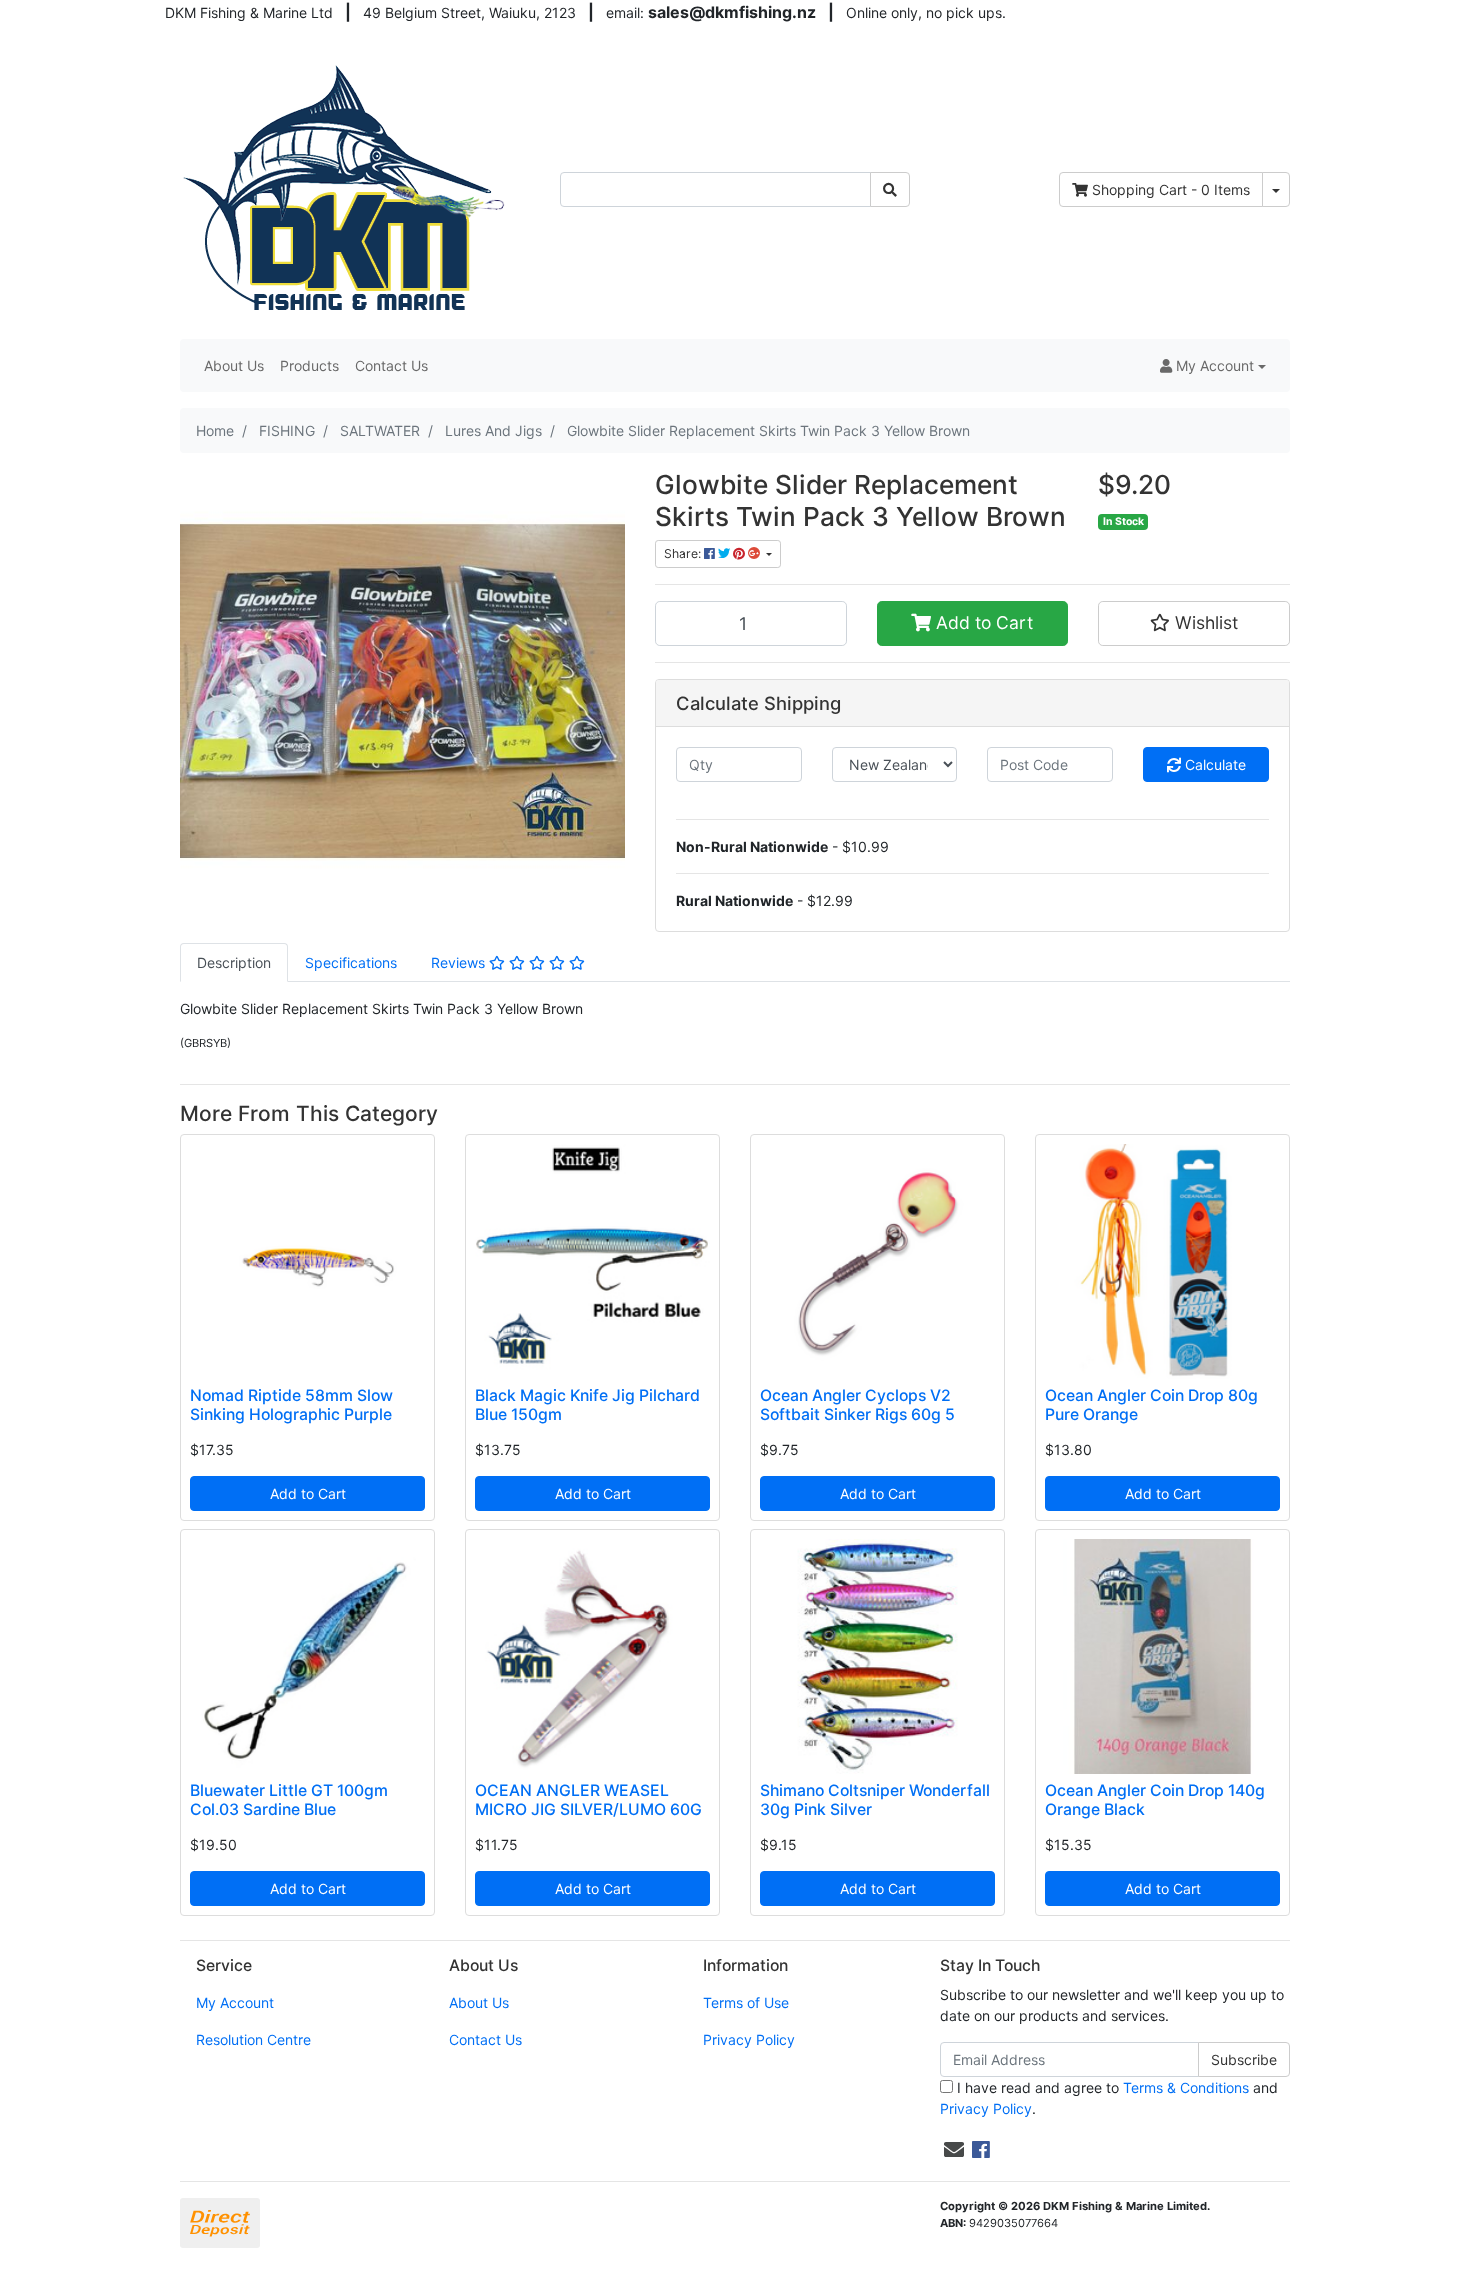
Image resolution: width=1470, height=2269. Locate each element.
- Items (1171, 189)
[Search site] (890, 189)
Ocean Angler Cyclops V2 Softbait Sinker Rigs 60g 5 (857, 1405)
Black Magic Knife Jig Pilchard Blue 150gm (587, 1405)
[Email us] (954, 2150)
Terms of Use (746, 2002)
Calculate (1213, 764)
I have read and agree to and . (1109, 2098)
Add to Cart (982, 622)
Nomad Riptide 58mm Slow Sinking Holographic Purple (291, 1405)
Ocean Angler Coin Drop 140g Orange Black (1155, 1800)
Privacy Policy (749, 2039)
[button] (1213, 365)
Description (234, 962)
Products (309, 365)
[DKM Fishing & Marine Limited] (346, 187)
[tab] (234, 962)
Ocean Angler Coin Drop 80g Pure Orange (1151, 1405)
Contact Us (391, 365)
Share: (684, 553)
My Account (235, 2002)
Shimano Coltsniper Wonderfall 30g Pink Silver (875, 1800)
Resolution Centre (253, 2039)
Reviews (460, 962)
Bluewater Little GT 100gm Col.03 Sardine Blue (289, 1800)
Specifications (351, 962)
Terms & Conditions (1186, 2087)
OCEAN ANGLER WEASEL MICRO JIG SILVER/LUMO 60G (588, 1800)
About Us (234, 365)
